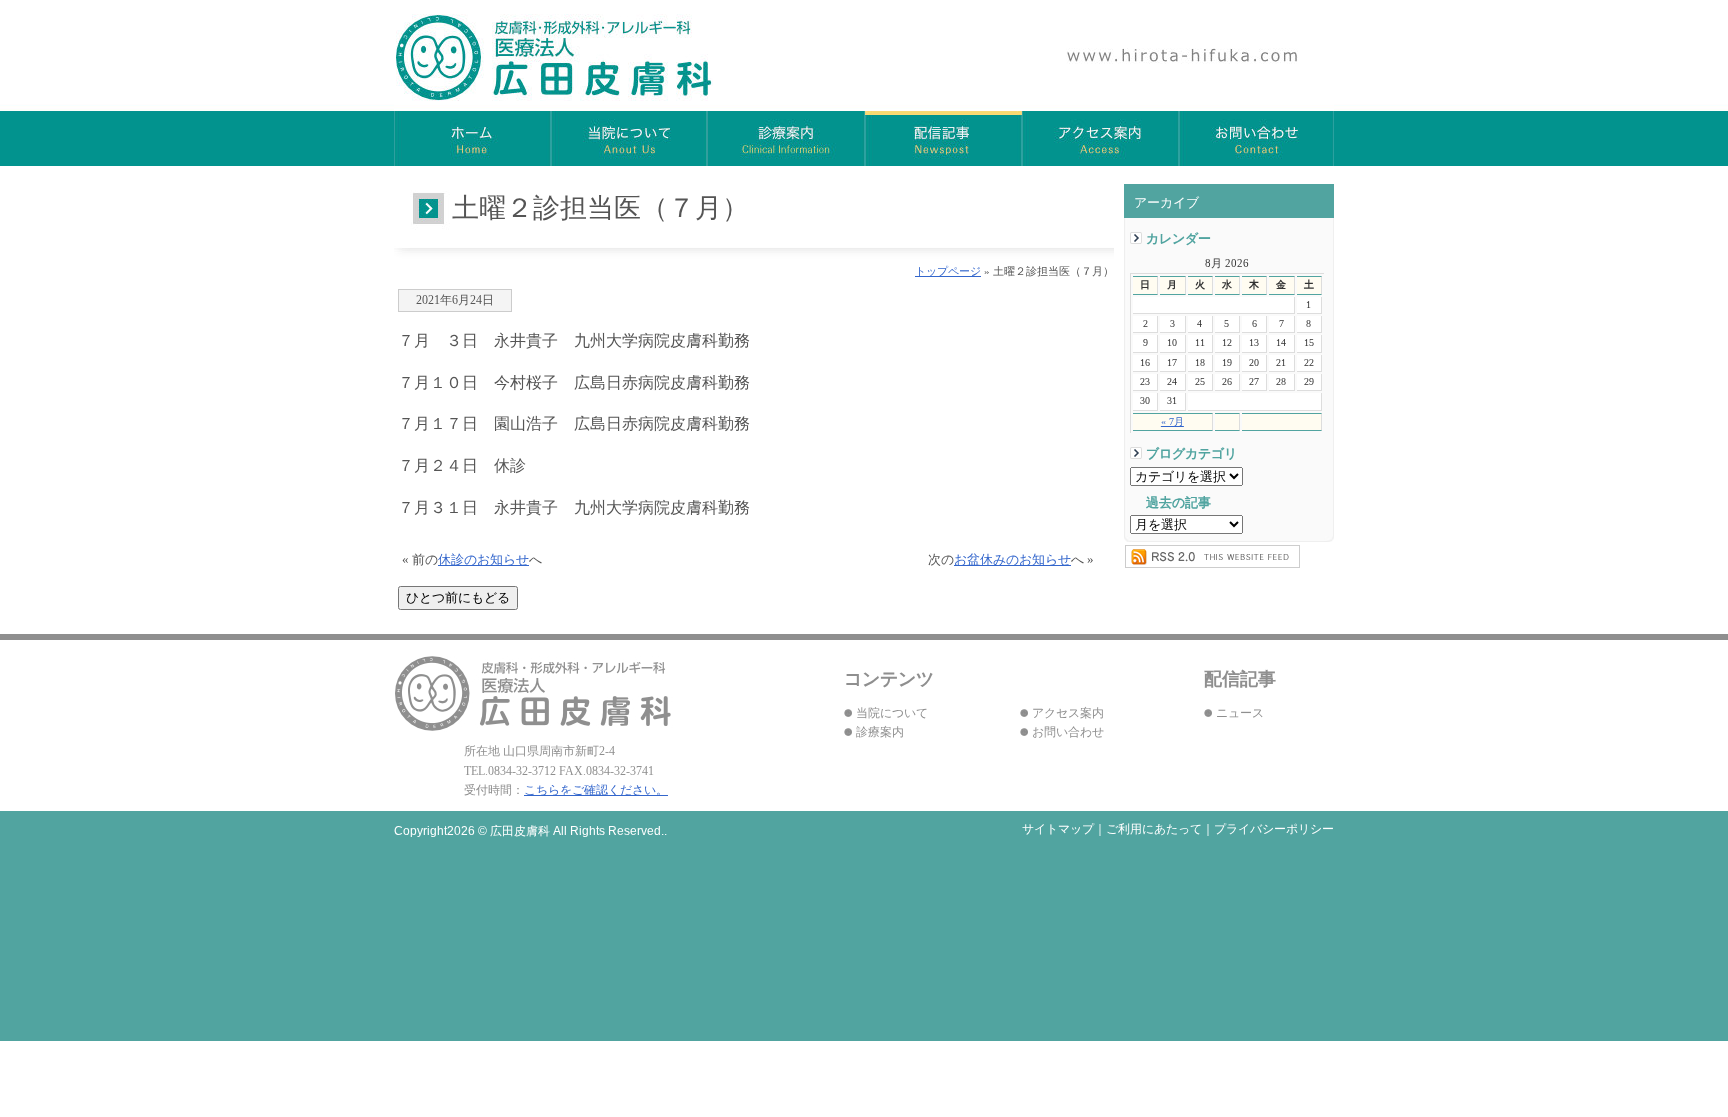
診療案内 (786, 138)
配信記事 (943, 138)
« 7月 (1172, 421)
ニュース (1240, 713)
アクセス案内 (1100, 138)
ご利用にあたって (1154, 829)
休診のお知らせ (483, 560)
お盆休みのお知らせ (1012, 560)
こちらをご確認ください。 (596, 790)
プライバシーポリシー (1274, 829)
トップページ (948, 271)
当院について (629, 138)
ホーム (472, 138)
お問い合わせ (1256, 138)
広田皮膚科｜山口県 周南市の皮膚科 (554, 57)
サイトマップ (1058, 829)
